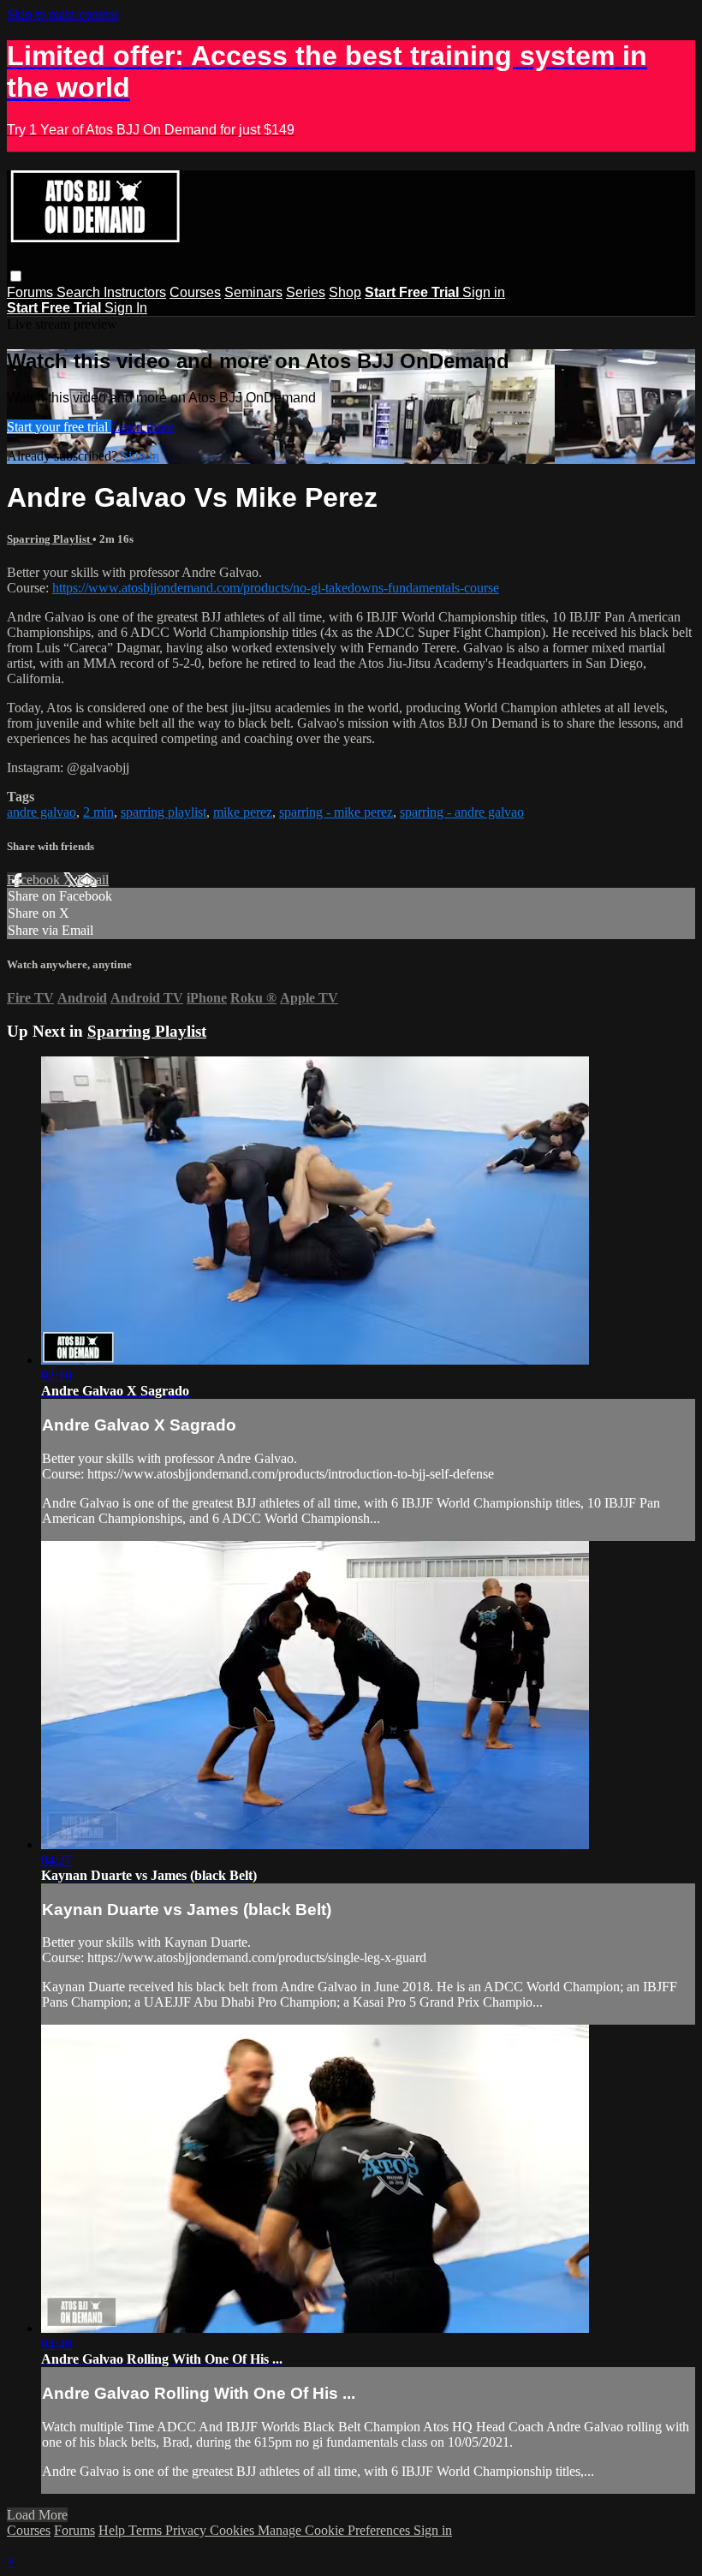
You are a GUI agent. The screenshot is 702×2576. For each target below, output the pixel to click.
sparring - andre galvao (462, 812)
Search (80, 292)
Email (93, 880)
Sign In (126, 308)
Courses (195, 292)
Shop (345, 292)
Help (113, 2530)
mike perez (243, 812)
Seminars (253, 292)
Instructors (135, 292)
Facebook (35, 880)
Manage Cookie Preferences (336, 2530)
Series (306, 292)
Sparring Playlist (50, 539)
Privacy (187, 2530)
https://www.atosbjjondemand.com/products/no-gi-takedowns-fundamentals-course (276, 588)
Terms (147, 2530)
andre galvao (42, 812)
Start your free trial (59, 427)
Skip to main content (62, 14)
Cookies (234, 2530)
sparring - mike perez (336, 812)
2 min (98, 812)
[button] (16, 276)
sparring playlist (164, 812)
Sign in (484, 292)
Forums (32, 292)
